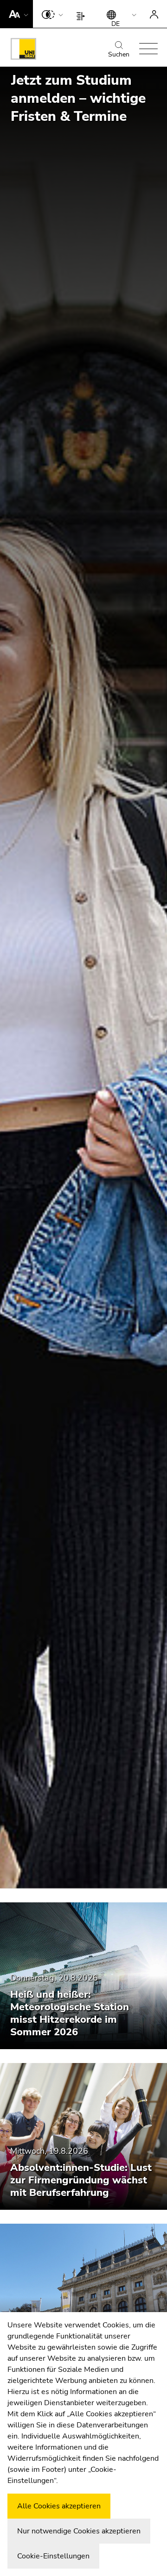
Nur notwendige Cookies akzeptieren (79, 2531)
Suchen (119, 54)
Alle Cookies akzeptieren (59, 2506)
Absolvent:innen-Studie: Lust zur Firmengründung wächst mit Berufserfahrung (81, 2180)
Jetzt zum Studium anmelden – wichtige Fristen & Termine (78, 98)
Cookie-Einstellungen (53, 2556)
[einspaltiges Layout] (83, 14)
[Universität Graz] (23, 50)
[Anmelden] (154, 14)
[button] (16, 14)
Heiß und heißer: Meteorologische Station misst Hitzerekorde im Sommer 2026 (70, 2013)
